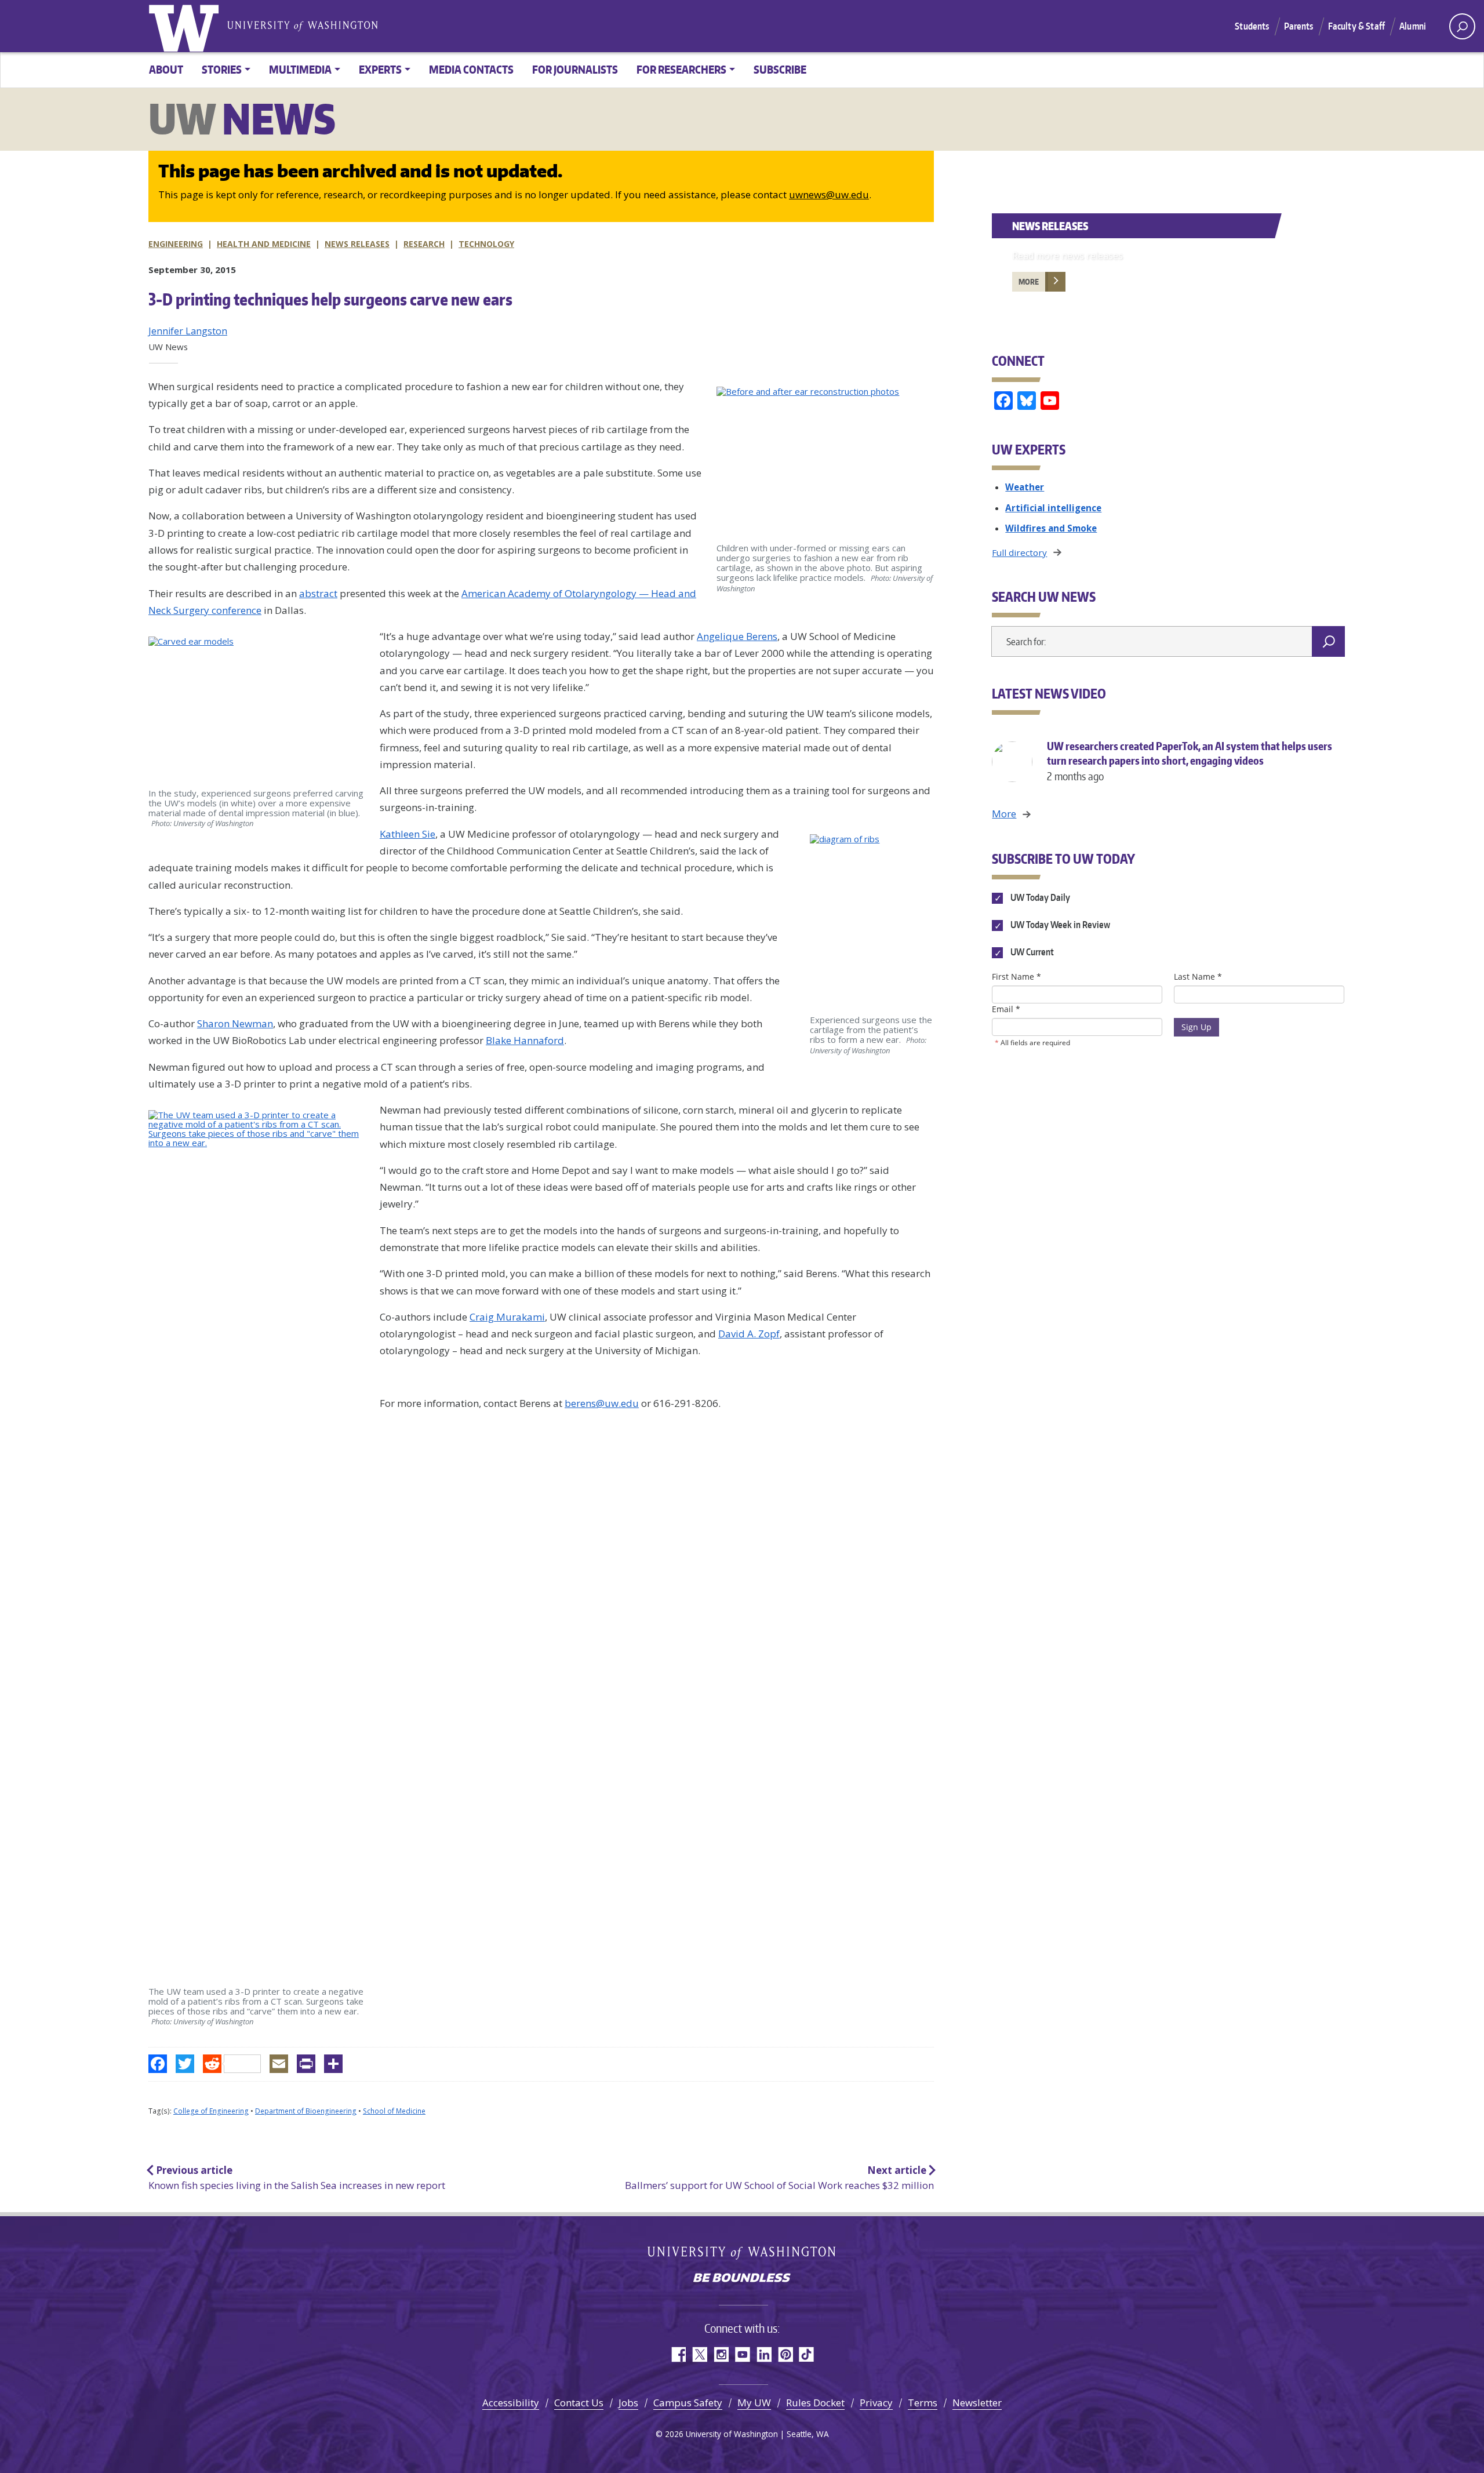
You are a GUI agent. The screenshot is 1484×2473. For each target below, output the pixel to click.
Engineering (176, 244)
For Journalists (575, 69)
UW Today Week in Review (1059, 925)
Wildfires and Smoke (1051, 528)
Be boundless (742, 2279)
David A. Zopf (749, 1334)
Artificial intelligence (1053, 508)
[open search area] (1462, 26)
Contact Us (579, 2403)
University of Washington (186, 26)
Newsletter (977, 2403)
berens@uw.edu (602, 1403)
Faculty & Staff (1356, 26)
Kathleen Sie (408, 834)
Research (424, 244)
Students (1252, 26)
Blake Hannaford (525, 1040)
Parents (1299, 26)
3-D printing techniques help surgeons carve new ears (330, 299)
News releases (357, 244)
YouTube (742, 2354)
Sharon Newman (235, 1023)
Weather (1025, 487)
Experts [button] (380, 69)
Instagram (721, 2354)
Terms (923, 2403)
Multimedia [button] (300, 69)
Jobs (628, 2403)
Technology (486, 244)
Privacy (876, 2403)
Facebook (678, 2354)
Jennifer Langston (188, 331)
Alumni (1413, 26)
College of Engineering (211, 2111)
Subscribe (780, 69)
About (166, 69)
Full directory (1019, 552)
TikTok (807, 2354)
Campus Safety (688, 2403)
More (1029, 282)
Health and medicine (264, 244)
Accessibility (511, 2403)
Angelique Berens (737, 636)
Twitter (699, 2354)
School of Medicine (394, 2111)
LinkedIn (764, 2354)
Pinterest (785, 2354)
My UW (754, 2403)
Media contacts (471, 69)
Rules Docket (815, 2403)
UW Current (1031, 952)
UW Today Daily (1039, 897)
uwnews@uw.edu (829, 194)
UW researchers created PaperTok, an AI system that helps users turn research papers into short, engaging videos (1190, 761)
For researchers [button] (681, 69)
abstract (318, 593)
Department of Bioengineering (306, 2111)
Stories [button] (222, 69)
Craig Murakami (507, 1317)
